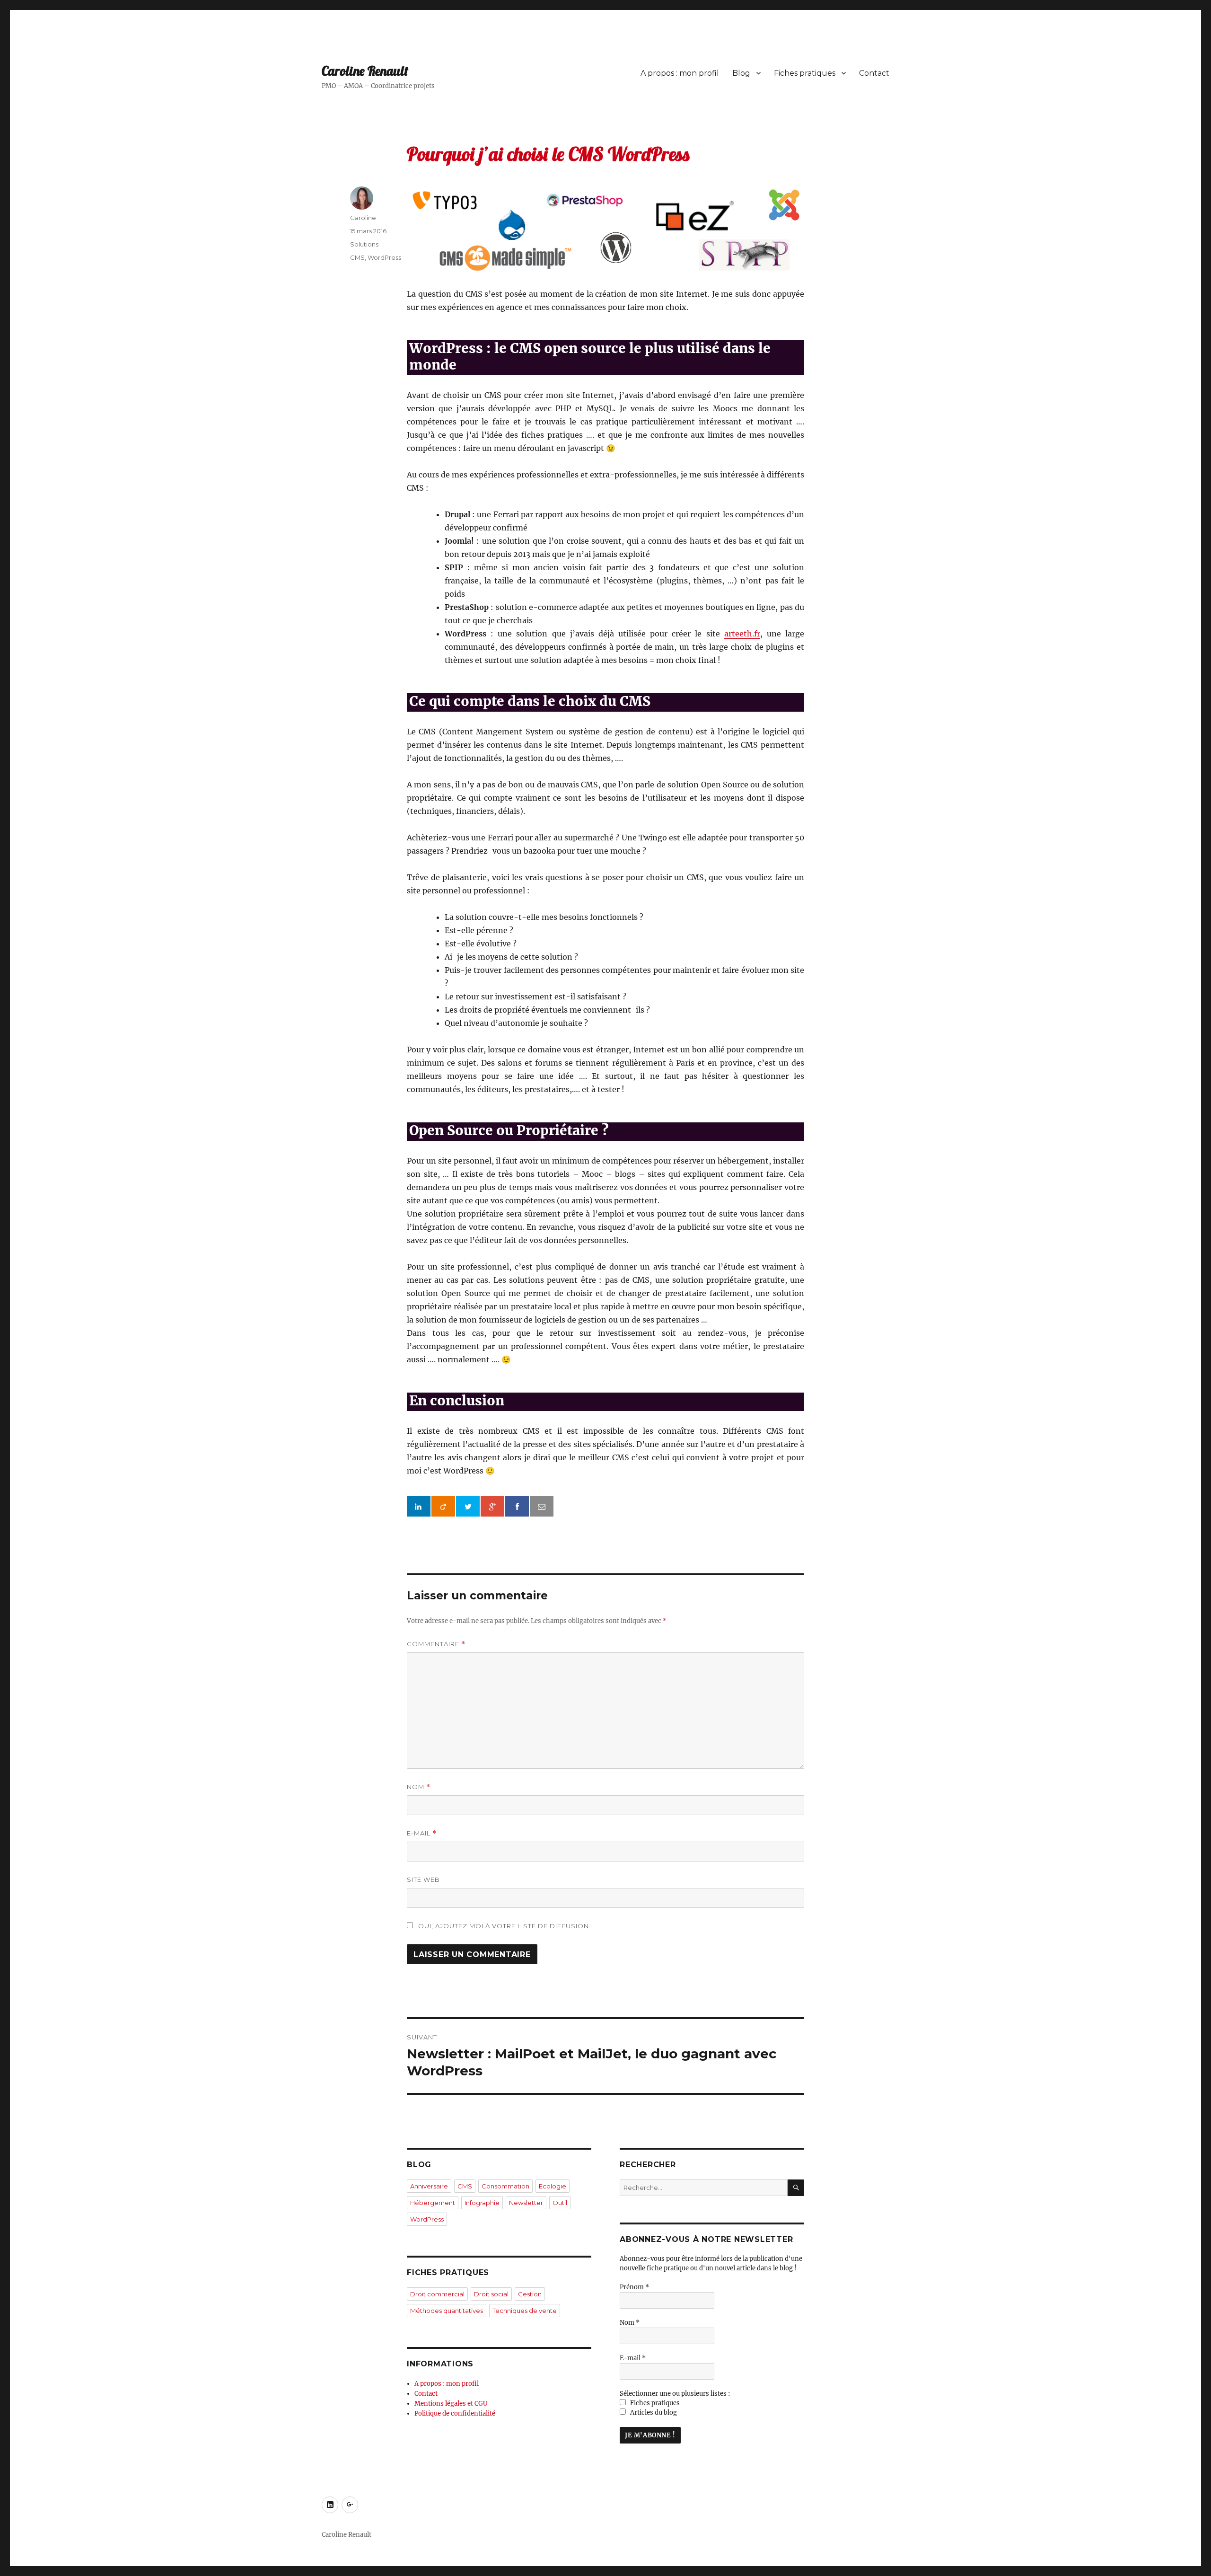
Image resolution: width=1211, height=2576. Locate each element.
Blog (741, 73)
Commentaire (436, 1644)
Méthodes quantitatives (447, 2311)
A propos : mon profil (680, 73)
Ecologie (553, 2186)
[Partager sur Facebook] (517, 1507)
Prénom (634, 2287)
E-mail (422, 1833)
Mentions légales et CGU (451, 2404)
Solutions (364, 244)
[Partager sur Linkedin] (419, 1507)
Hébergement (433, 2203)
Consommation (505, 2186)
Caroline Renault (365, 71)
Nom (419, 1787)
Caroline (363, 218)
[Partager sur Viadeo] (443, 1507)
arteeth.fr (742, 634)
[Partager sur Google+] (492, 1507)
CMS (357, 257)
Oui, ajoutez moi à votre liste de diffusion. (504, 1926)
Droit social (491, 2294)
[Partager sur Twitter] (468, 1507)
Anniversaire (429, 2186)
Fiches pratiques (805, 73)
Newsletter (526, 2203)
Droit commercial (437, 2294)
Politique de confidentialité (455, 2413)
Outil (560, 2203)
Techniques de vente (525, 2311)
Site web (423, 1879)
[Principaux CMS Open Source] (605, 230)
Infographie (482, 2203)
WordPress (384, 257)
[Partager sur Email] (542, 1507)
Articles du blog (653, 2413)
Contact (874, 73)
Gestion (530, 2294)
